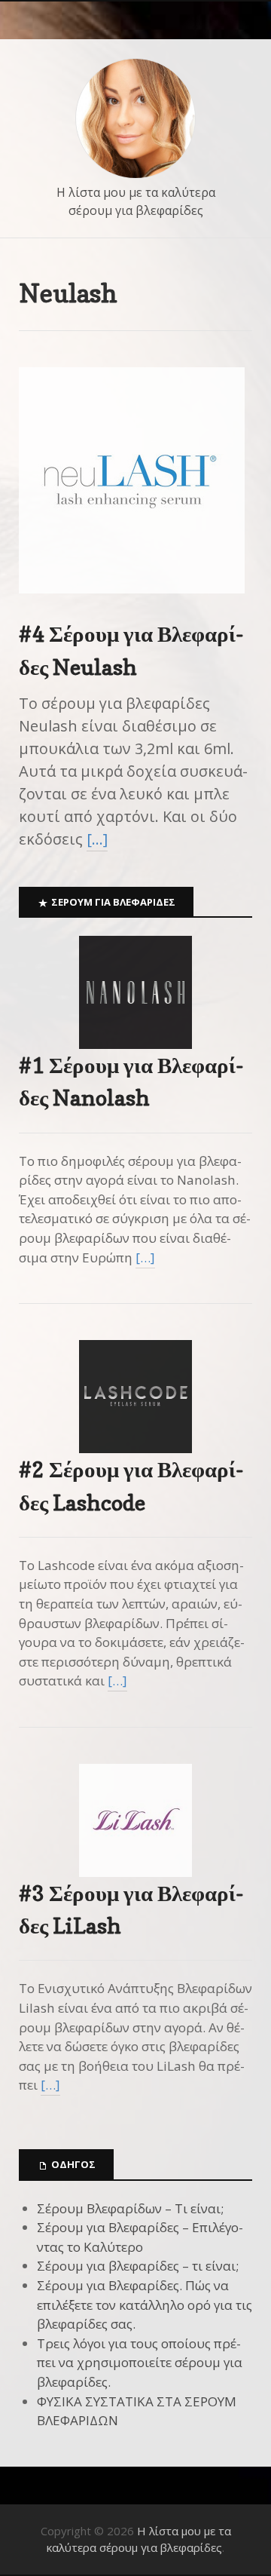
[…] (97, 839)
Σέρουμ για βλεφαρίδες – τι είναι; (138, 2266)
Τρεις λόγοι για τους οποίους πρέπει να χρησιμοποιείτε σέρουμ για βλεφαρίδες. (140, 2363)
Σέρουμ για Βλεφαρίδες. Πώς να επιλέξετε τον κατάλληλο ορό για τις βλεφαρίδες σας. (145, 2305)
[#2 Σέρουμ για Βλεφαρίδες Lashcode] (135, 1397)
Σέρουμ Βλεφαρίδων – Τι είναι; (130, 2208)
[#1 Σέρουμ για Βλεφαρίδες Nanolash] (135, 992)
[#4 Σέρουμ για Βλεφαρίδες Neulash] (132, 606)
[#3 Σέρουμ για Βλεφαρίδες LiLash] (135, 1820)
